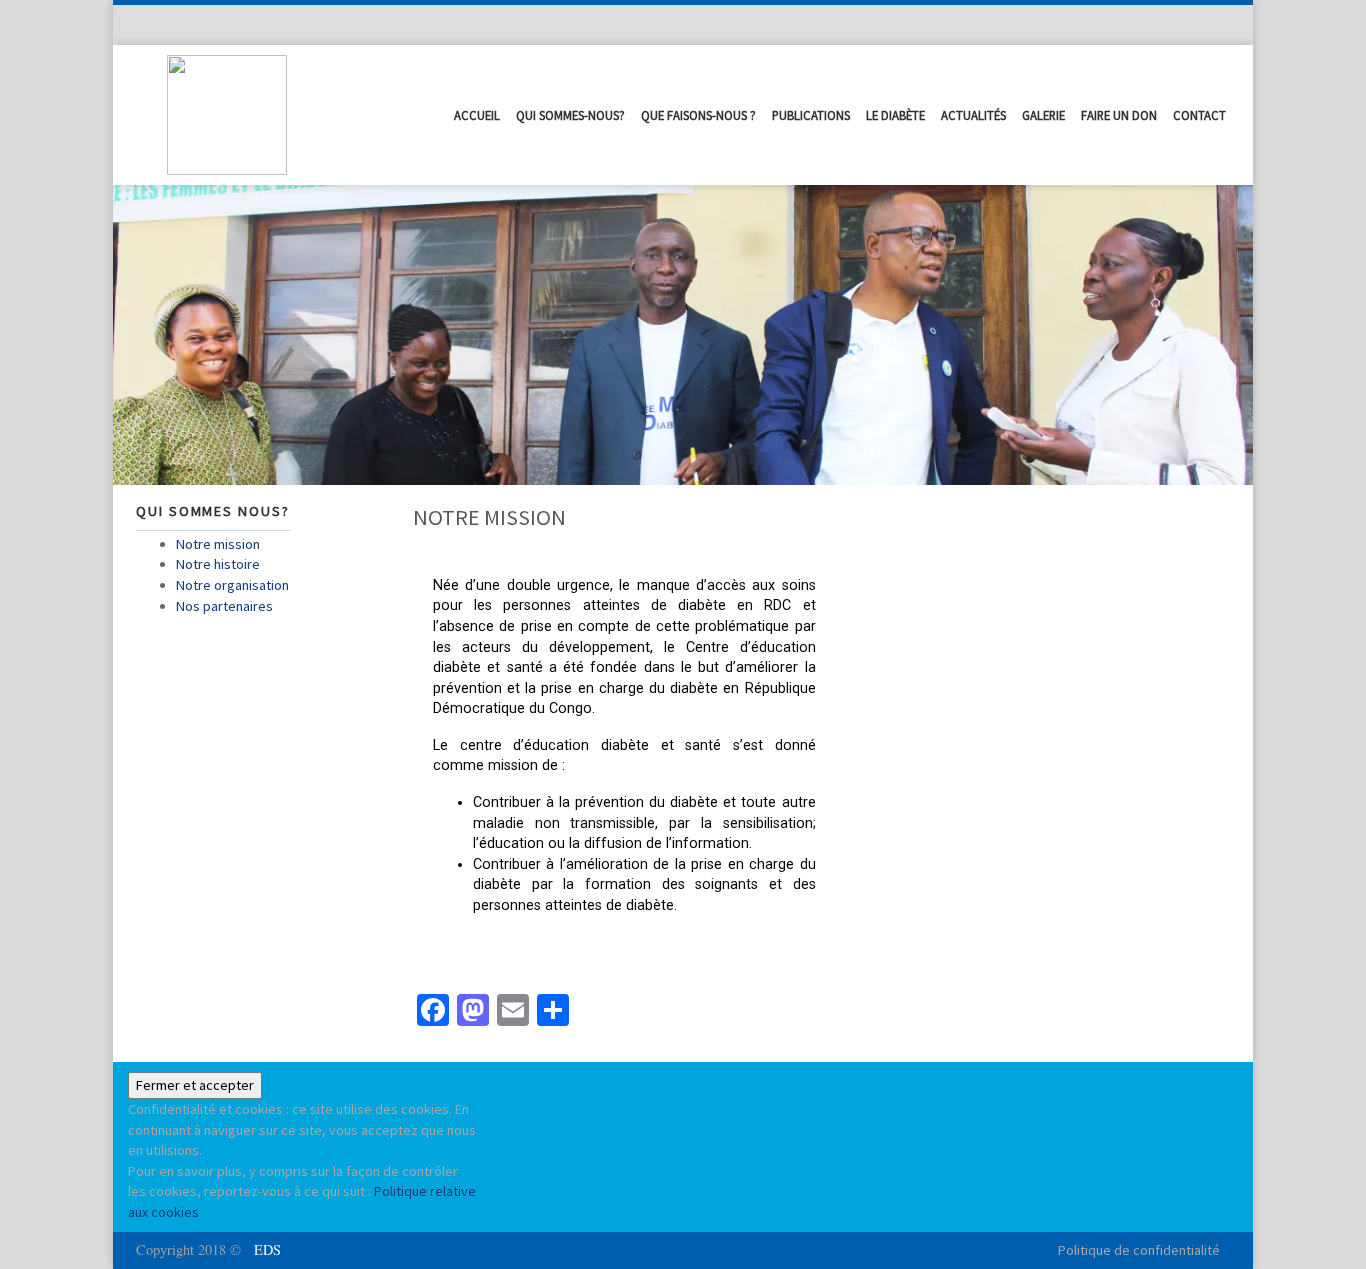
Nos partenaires (224, 606)
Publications (811, 115)
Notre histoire (218, 564)
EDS (267, 1249)
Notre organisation (232, 585)
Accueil (477, 115)
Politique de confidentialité (1139, 1250)
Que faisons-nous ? (698, 115)
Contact (1199, 115)
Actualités (973, 115)
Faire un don (1119, 115)
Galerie (1043, 115)
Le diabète (895, 115)
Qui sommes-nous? (570, 115)
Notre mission (218, 544)
